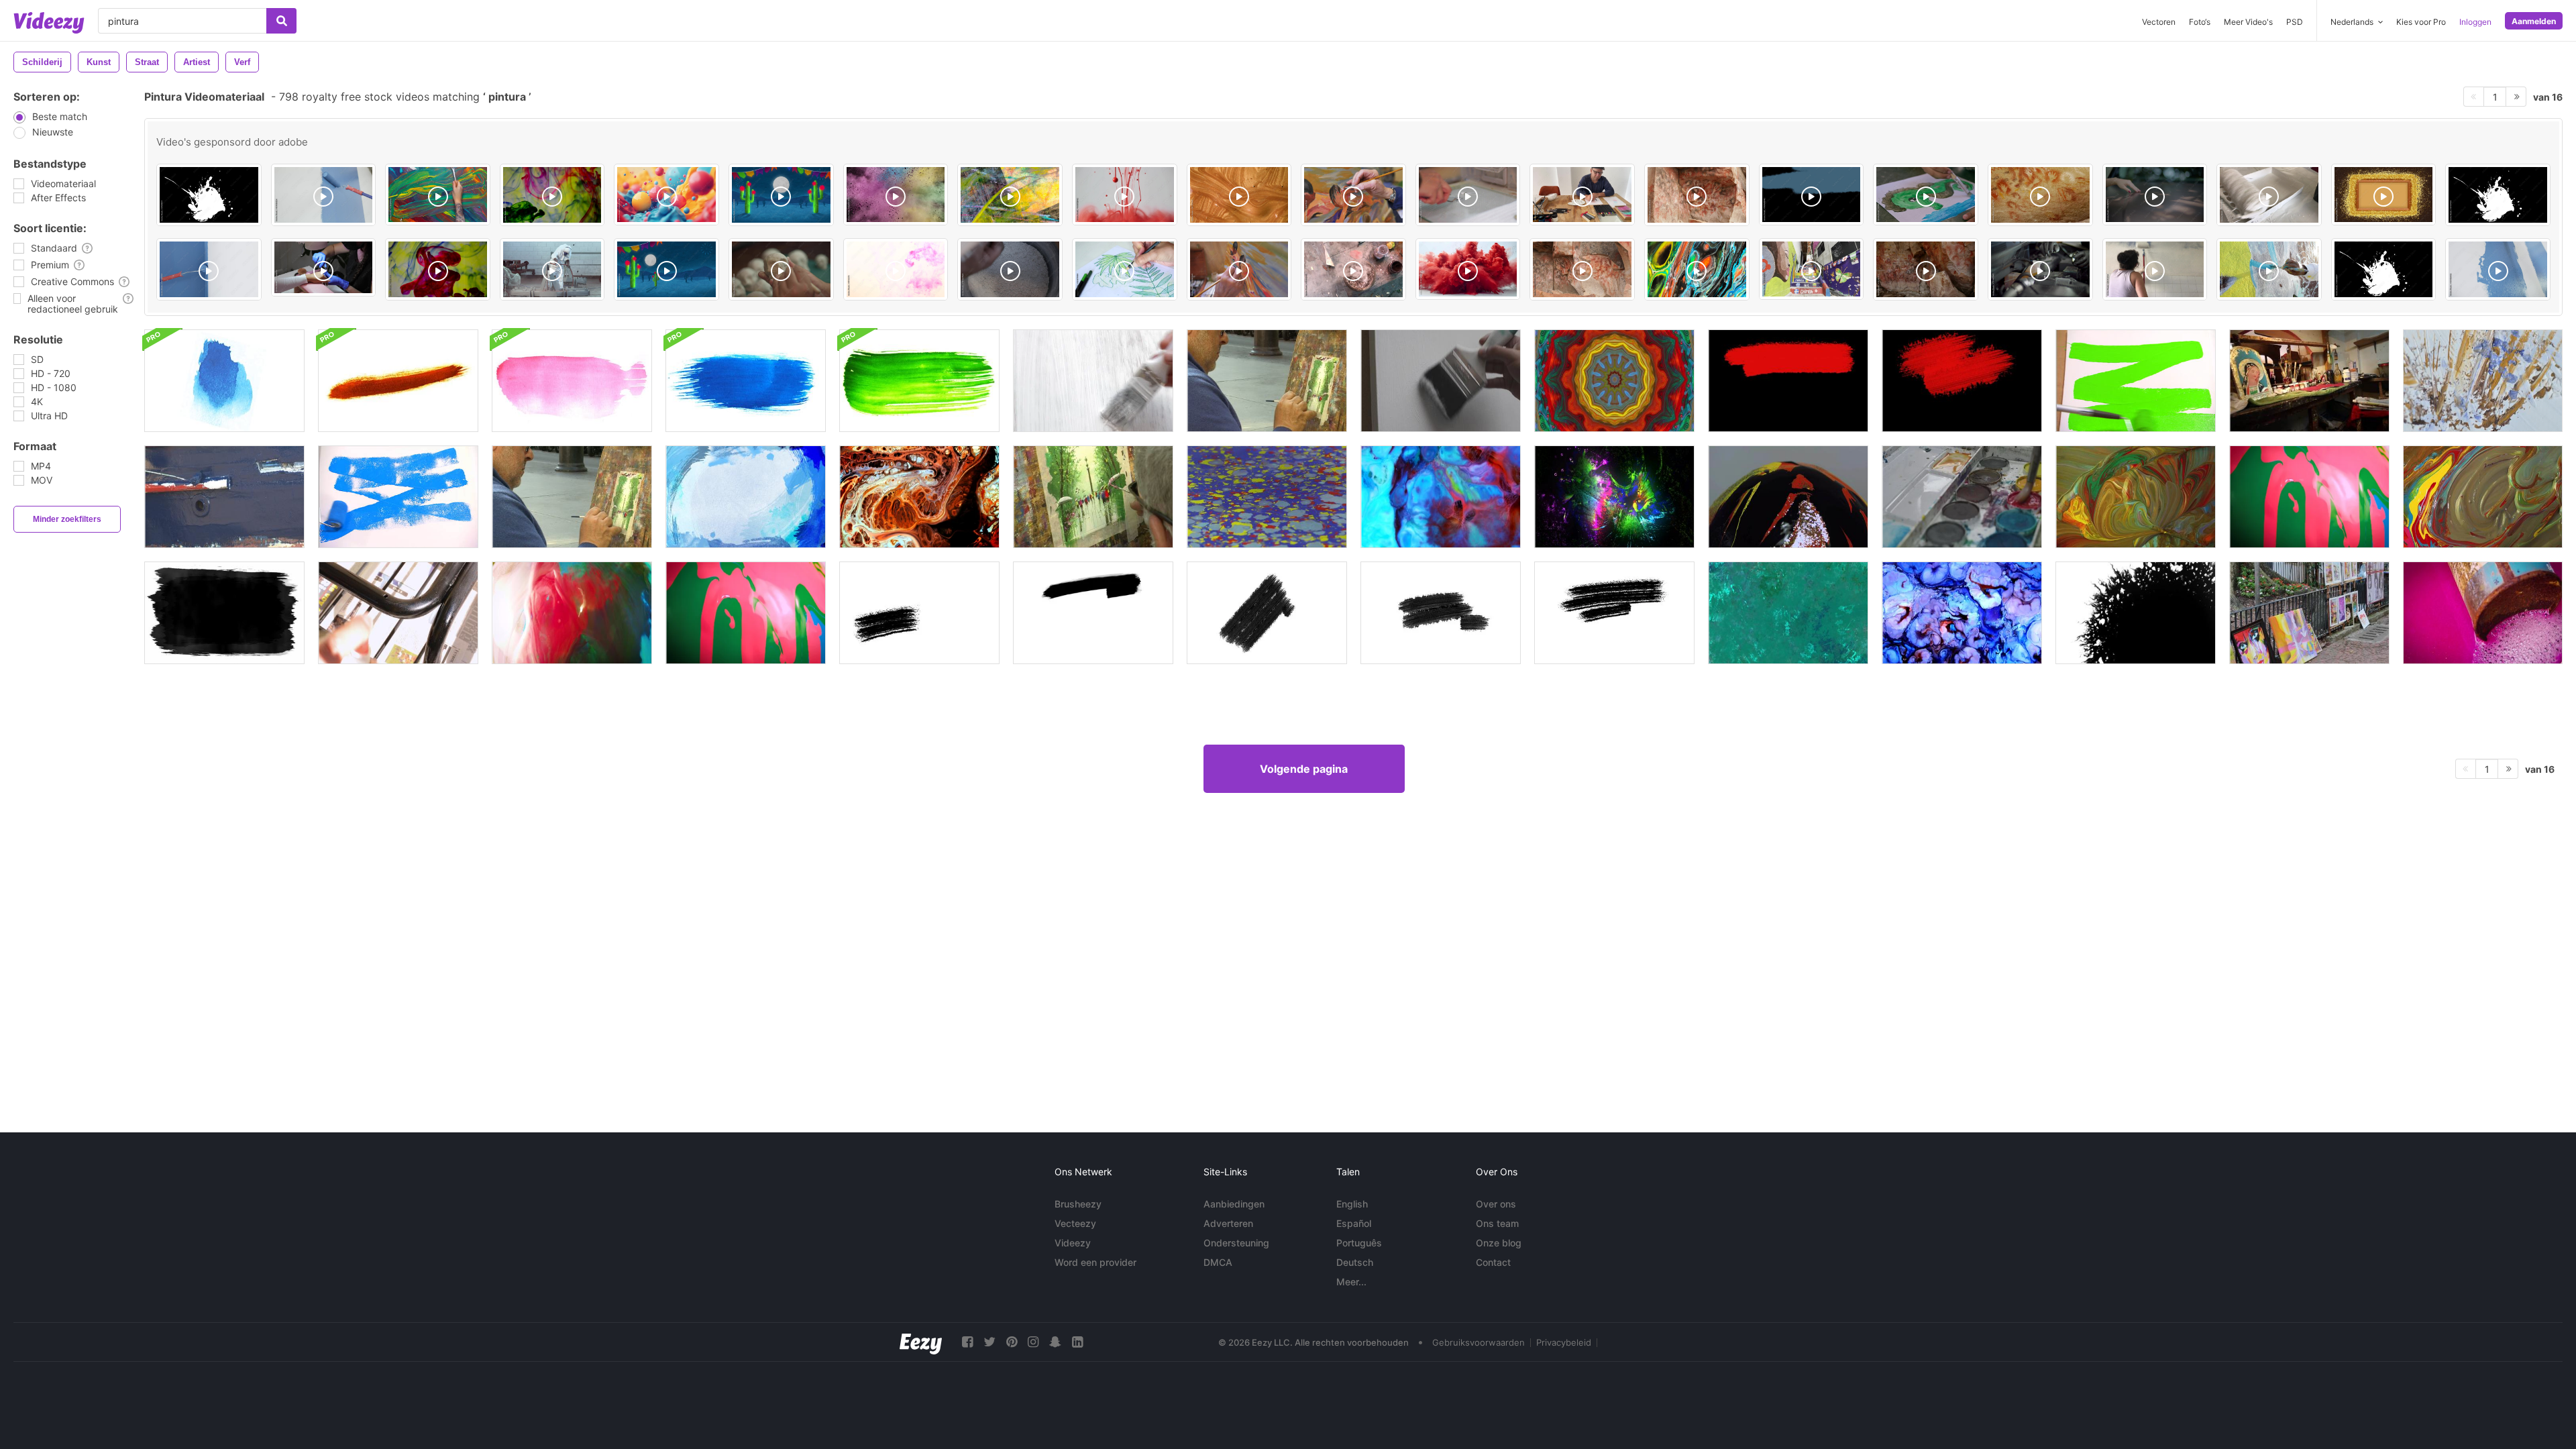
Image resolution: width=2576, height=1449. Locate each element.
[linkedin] (1077, 1342)
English (1352, 1204)
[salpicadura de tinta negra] (2498, 195)
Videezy (1073, 1243)
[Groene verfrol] (2136, 381)
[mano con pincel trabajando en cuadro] (1353, 195)
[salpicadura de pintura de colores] (209, 195)
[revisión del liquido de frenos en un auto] (2040, 269)
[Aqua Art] (896, 269)
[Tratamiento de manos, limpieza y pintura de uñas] (324, 267)
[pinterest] (1012, 1342)
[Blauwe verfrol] (398, 497)
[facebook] (967, 1342)
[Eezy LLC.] (921, 1342)
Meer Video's (2248, 22)
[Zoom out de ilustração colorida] (1697, 269)
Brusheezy (1078, 1204)
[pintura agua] (552, 195)
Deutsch (1355, 1262)
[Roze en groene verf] (2309, 497)
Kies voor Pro (2421, 22)
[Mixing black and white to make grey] (1468, 195)
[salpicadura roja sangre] (2384, 269)
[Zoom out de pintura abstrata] (1010, 195)
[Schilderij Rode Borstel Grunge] (1788, 381)
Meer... (1351, 1282)
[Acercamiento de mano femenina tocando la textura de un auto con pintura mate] (2155, 195)
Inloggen (2475, 22)
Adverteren (1228, 1223)
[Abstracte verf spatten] (1788, 613)
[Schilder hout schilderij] (224, 497)
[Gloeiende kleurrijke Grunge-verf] (1614, 497)
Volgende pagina (1304, 769)
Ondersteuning (1236, 1243)
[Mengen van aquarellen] (1962, 497)
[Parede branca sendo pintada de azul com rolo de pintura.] (324, 195)
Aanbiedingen (1234, 1204)
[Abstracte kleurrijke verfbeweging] (919, 497)
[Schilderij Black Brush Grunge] (919, 613)
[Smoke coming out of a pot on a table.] (1353, 269)
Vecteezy (1075, 1223)
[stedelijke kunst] (1093, 497)
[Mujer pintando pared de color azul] (2269, 269)
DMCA (1218, 1262)
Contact (1493, 1262)
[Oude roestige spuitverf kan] (2483, 613)
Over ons (1496, 1204)
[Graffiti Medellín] (1812, 269)
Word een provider (1095, 1262)
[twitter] (989, 1342)
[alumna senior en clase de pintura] (1239, 269)
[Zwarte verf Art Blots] (224, 613)
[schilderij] (1093, 381)
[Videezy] (49, 23)
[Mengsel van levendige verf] (2483, 497)
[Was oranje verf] (572, 613)
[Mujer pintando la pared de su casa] (2155, 269)
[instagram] (1033, 1342)
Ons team (1497, 1223)
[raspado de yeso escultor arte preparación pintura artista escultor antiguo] (1010, 269)
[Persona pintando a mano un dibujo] (1125, 269)
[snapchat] (1055, 1342)
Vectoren (2159, 22)
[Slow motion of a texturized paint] (1239, 195)
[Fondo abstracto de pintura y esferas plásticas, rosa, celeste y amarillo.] (666, 195)
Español (1354, 1223)
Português (1359, 1243)
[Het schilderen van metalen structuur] (398, 613)
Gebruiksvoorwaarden (1479, 1342)
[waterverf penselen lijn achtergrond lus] (224, 381)
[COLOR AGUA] (438, 269)
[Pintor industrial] (552, 269)
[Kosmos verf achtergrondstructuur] (1962, 613)
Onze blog (1499, 1243)
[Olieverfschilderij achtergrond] (746, 497)
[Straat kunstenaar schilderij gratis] (572, 497)
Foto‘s (2200, 22)
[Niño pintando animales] (1926, 195)
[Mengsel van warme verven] (2136, 497)
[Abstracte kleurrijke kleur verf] (1441, 497)
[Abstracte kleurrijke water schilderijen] (1267, 497)
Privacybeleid (1564, 1342)
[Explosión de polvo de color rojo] (1468, 269)
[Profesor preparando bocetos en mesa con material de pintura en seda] (1582, 195)
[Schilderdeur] (1441, 381)
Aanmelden (2534, 21)
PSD (2295, 22)
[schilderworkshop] (2309, 381)
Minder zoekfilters (67, 519)
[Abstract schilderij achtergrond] (2483, 381)
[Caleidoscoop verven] (1614, 381)
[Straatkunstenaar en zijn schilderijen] (2309, 613)
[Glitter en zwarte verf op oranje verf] (1788, 497)
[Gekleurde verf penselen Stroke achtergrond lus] (398, 381)
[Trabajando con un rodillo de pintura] (2269, 195)
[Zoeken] (281, 21)
